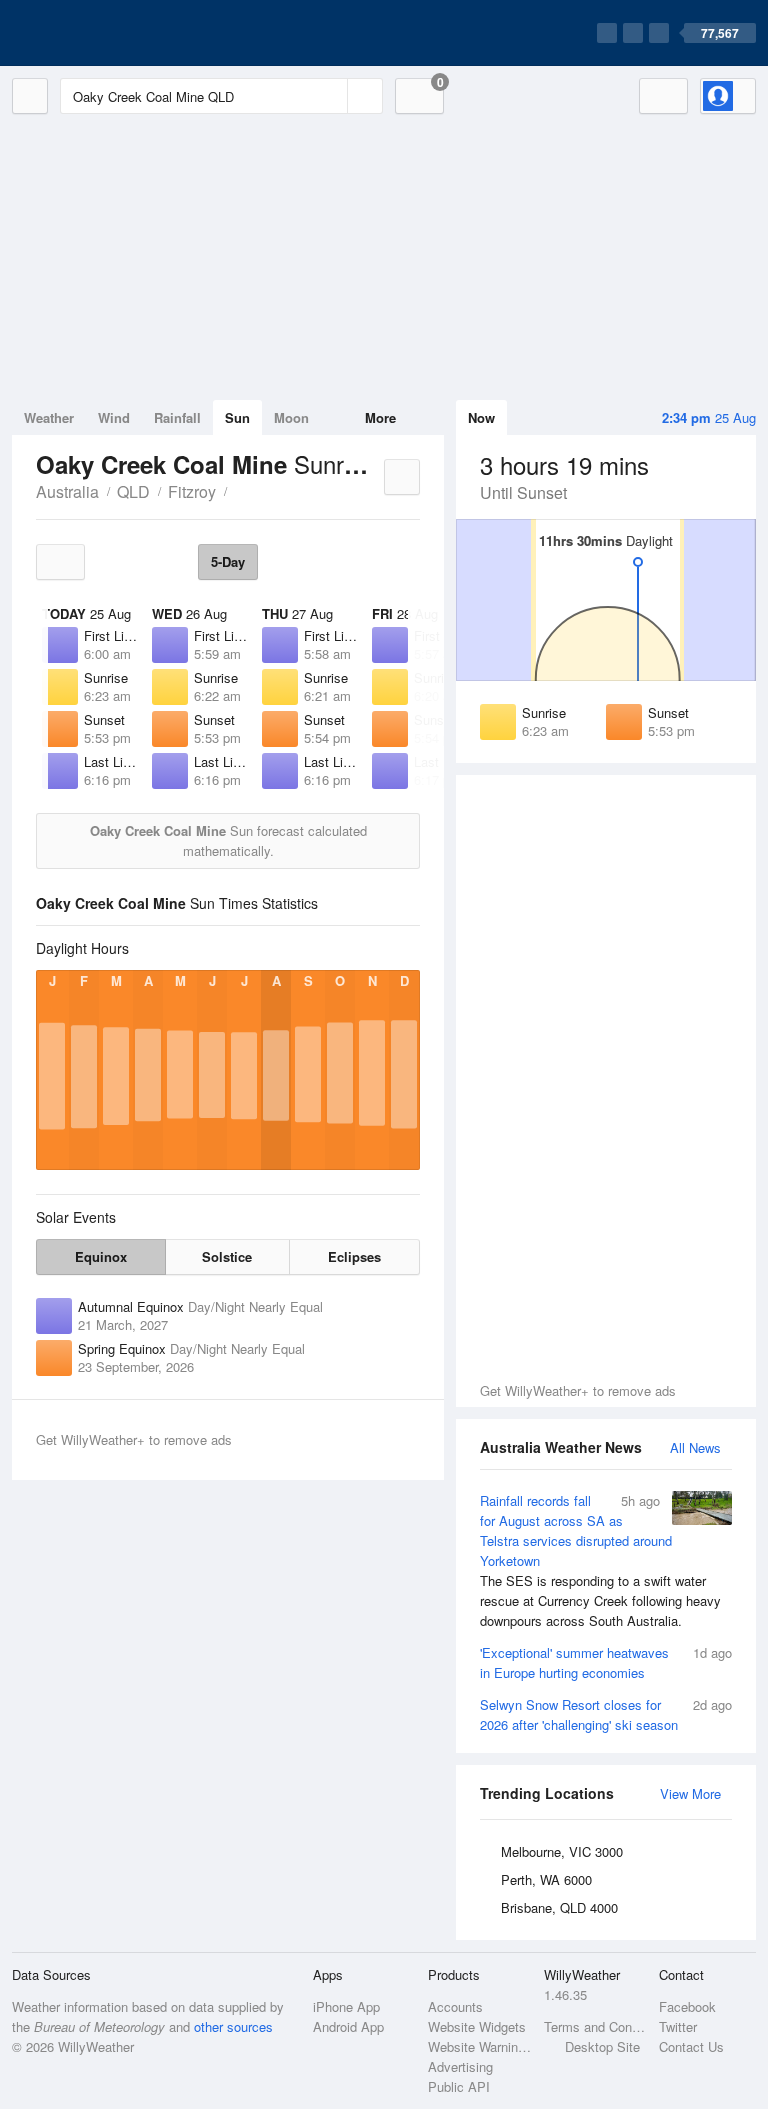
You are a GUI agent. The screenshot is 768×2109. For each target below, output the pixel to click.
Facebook (687, 2006)
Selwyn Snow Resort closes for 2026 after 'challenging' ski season (606, 1714)
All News (695, 1447)
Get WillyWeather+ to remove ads (578, 1390)
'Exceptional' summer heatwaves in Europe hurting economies (606, 1662)
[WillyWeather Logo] (106, 33)
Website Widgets (477, 2026)
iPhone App (346, 2006)
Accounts (455, 2006)
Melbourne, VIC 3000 (562, 1851)
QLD (133, 491)
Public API (459, 2086)
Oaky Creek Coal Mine (238, 490)
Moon (291, 417)
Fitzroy (192, 491)
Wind (114, 417)
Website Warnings (479, 2046)
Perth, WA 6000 (546, 1879)
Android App (348, 2026)
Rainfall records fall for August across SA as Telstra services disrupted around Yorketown (600, 1560)
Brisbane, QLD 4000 (559, 1907)
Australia (67, 491)
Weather (49, 417)
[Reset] (330, 96)
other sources (233, 2026)
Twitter (678, 2026)
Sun (237, 417)
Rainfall (177, 417)
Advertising (460, 2066)
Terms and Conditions (595, 2026)
